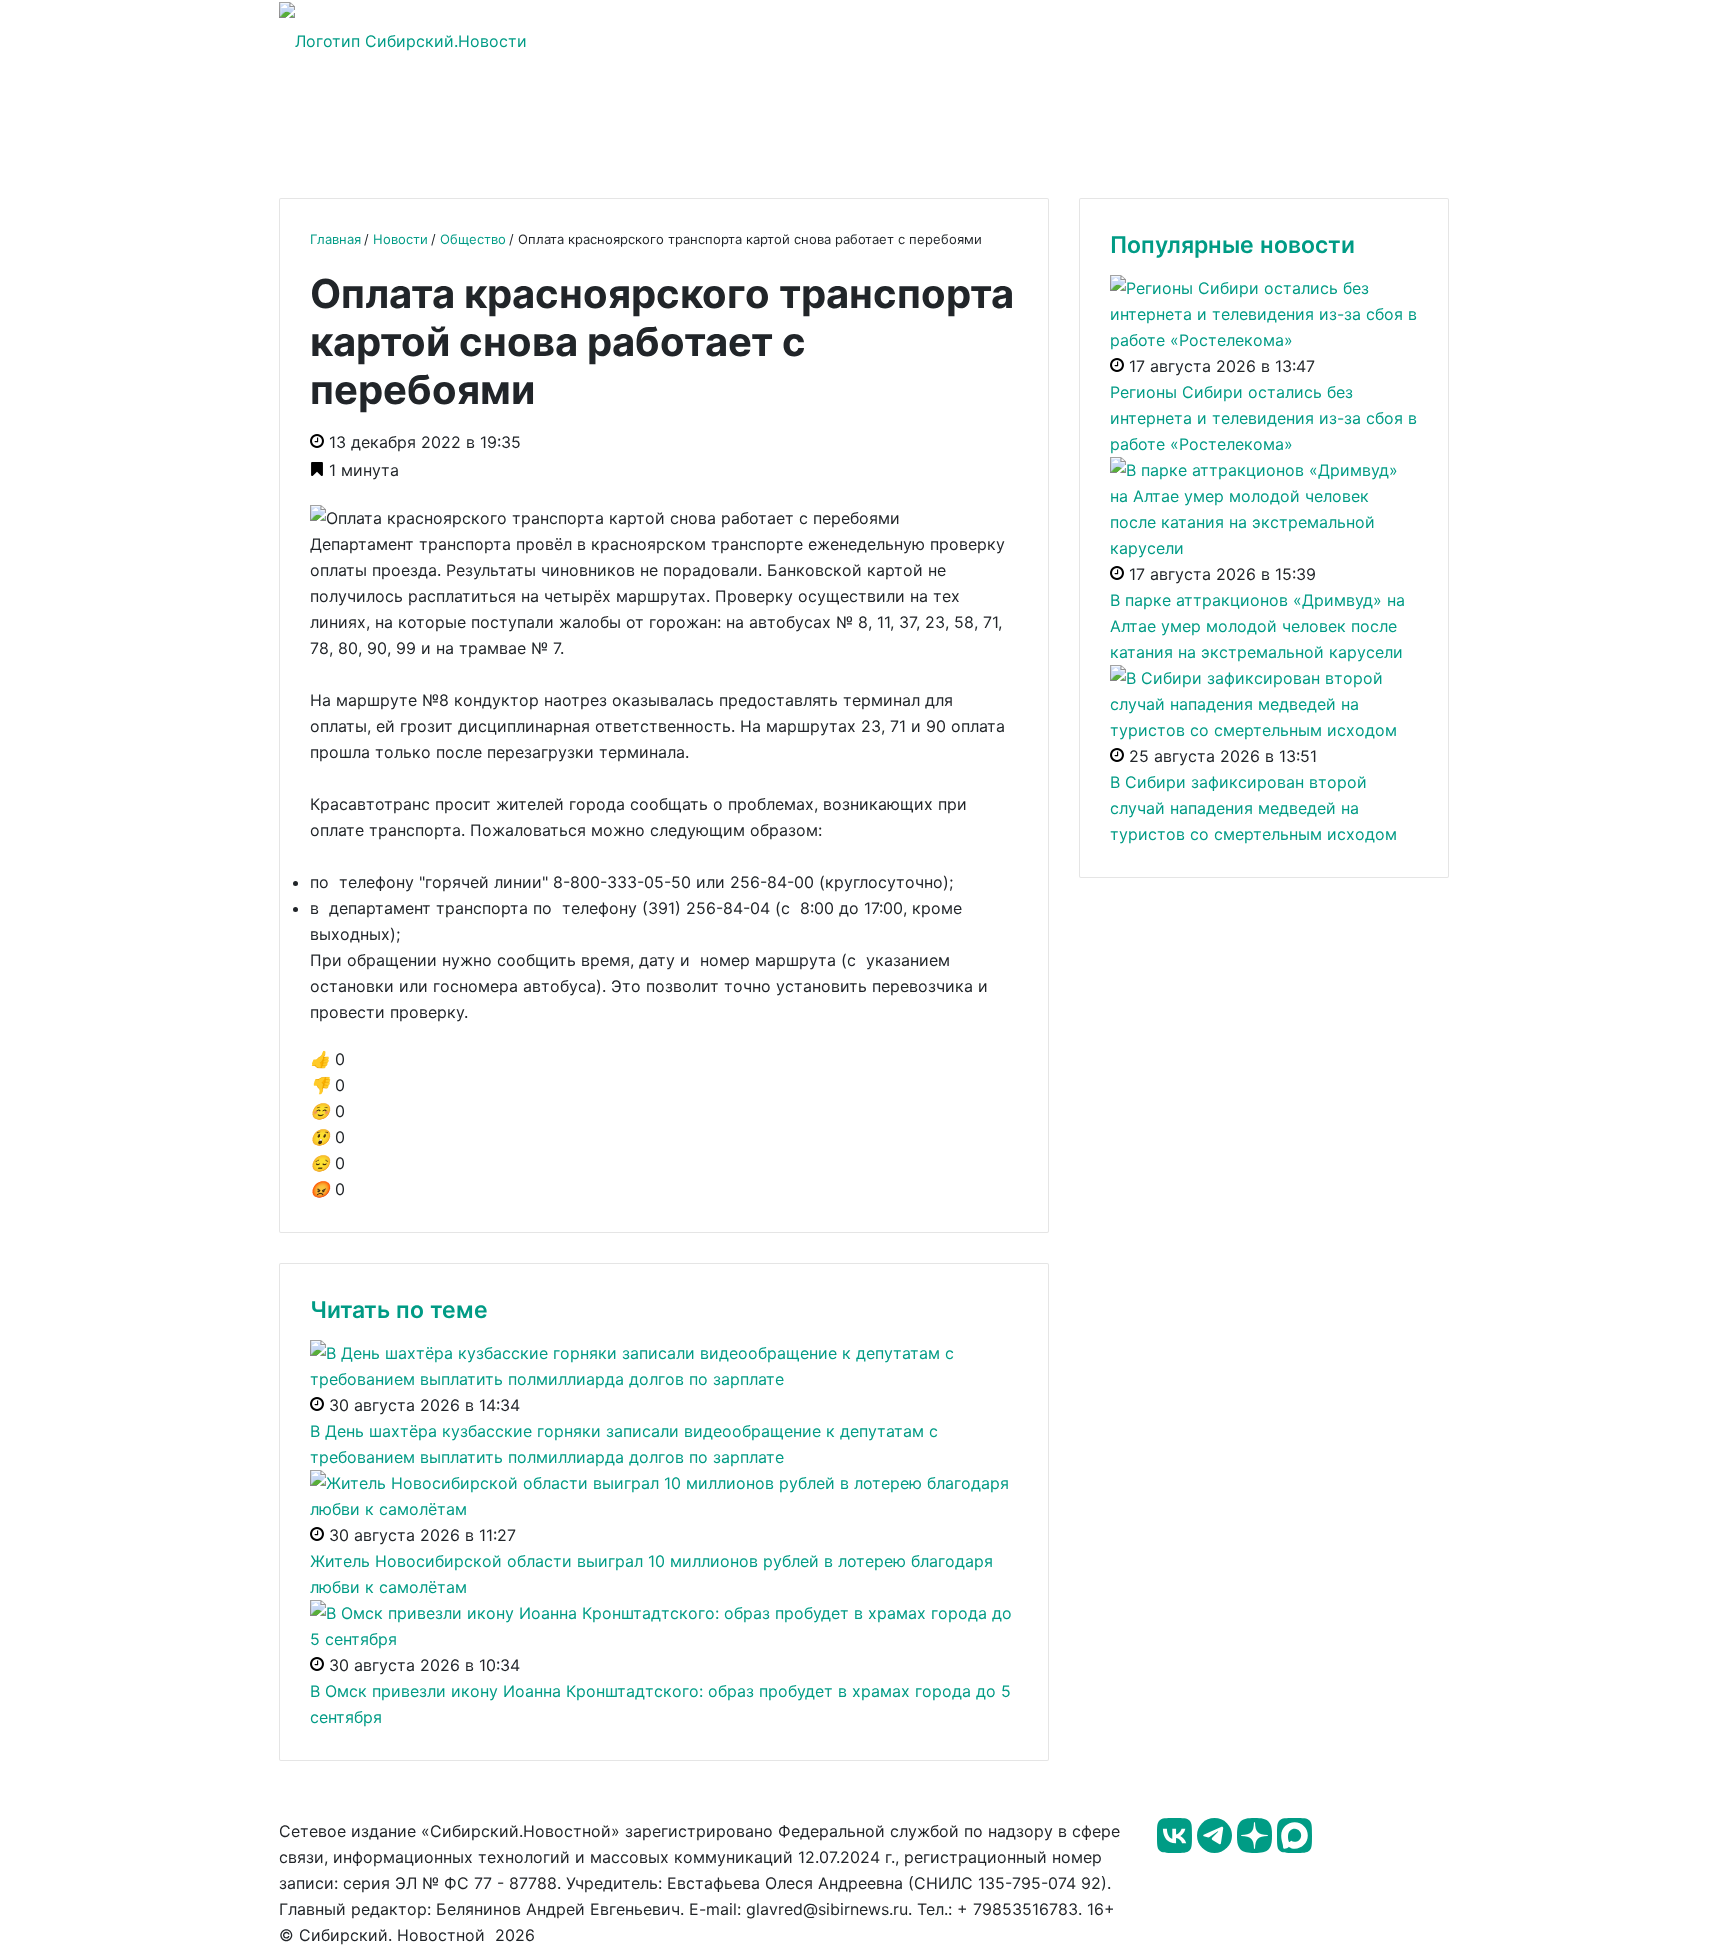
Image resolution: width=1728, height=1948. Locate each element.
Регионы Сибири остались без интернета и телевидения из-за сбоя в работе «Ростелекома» (1263, 418)
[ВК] (1177, 1847)
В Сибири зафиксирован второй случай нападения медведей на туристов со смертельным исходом (1253, 808)
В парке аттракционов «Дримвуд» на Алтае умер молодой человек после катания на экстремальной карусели (1257, 626)
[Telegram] (1217, 1847)
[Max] (1294, 1847)
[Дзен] (1257, 1847)
